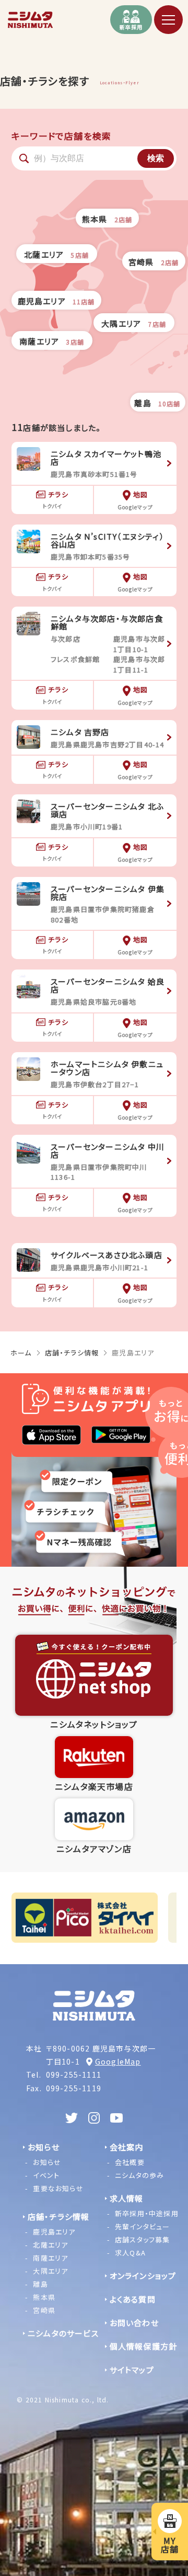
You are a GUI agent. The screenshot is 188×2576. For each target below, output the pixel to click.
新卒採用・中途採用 (147, 2213)
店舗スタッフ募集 (143, 2239)
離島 (40, 2284)
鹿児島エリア (54, 2232)
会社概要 (130, 2162)
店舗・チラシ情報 (72, 1353)
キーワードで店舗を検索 (61, 136)
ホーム (21, 1353)
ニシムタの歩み (139, 2175)
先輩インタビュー (143, 2226)
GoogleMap (118, 2061)
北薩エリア (50, 2245)
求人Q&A (130, 2253)
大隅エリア (50, 2271)
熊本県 (44, 2297)
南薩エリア (50, 2258)
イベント (46, 2175)
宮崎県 (44, 2310)
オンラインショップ (143, 2276)
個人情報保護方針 (144, 2346)
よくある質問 (133, 2299)
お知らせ (47, 2162)
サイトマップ (132, 2370)
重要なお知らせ (58, 2188)
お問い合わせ (134, 2323)
